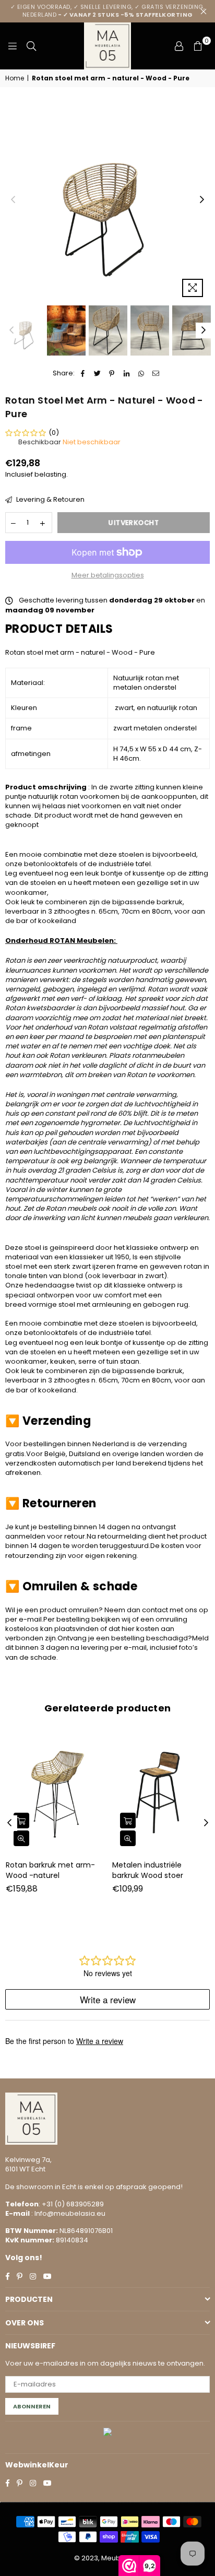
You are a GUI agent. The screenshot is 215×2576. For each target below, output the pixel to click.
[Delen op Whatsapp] (141, 373)
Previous (13, 200)
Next (202, 200)
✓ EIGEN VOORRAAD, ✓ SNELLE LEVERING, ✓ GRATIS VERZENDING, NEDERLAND (108, 11)
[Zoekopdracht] (31, 46)
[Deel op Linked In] (127, 373)
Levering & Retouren (50, 500)
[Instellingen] (179, 46)
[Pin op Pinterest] (112, 373)
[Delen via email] (156, 373)
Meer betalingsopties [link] (108, 575)
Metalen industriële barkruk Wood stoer (148, 1870)
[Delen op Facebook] (83, 373)
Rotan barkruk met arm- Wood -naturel (50, 1870)
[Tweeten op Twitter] (97, 373)
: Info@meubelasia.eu (68, 2213)
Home (15, 78)
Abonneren (32, 2406)
